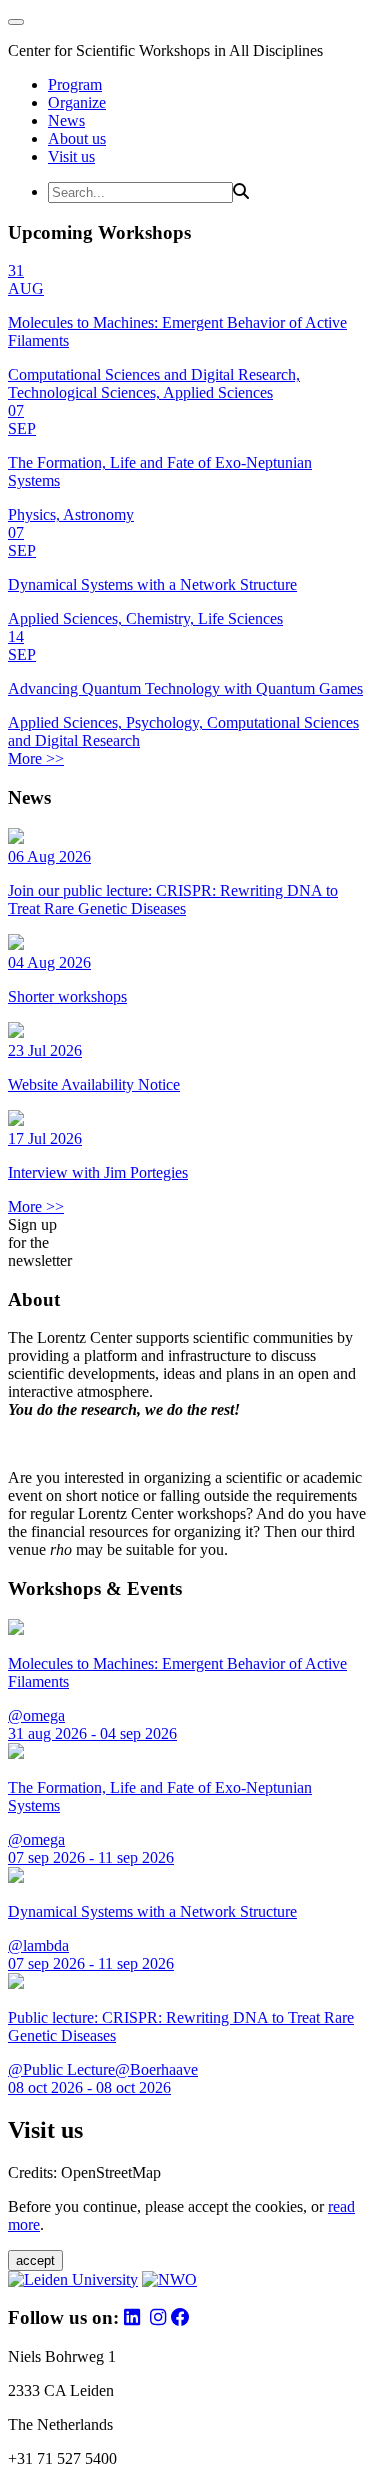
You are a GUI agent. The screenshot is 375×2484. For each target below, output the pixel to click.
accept (35, 2260)
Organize (77, 102)
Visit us (71, 156)
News (66, 120)
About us (77, 138)
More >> (36, 758)
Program (75, 84)
